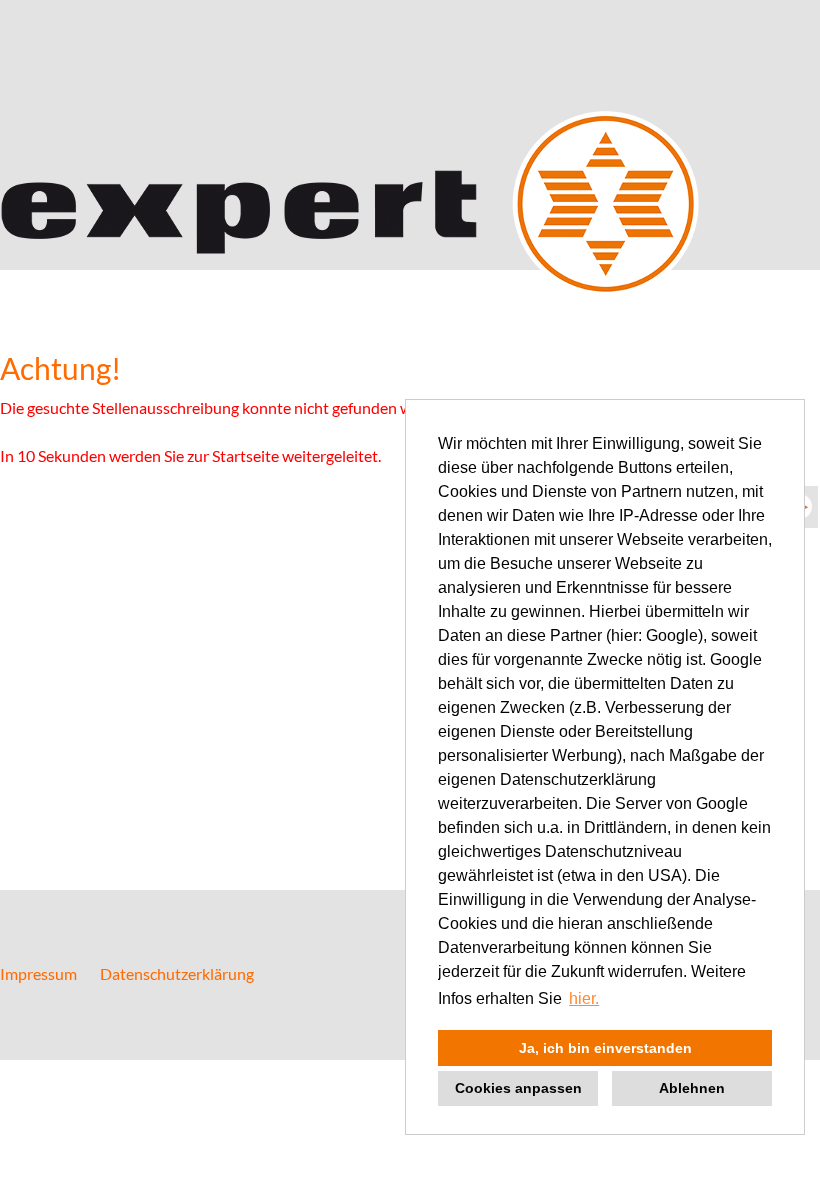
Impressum (38, 973)
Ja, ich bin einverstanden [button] (605, 1048)
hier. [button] (584, 998)
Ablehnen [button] (692, 1088)
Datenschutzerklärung (177, 973)
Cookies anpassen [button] (518, 1088)
